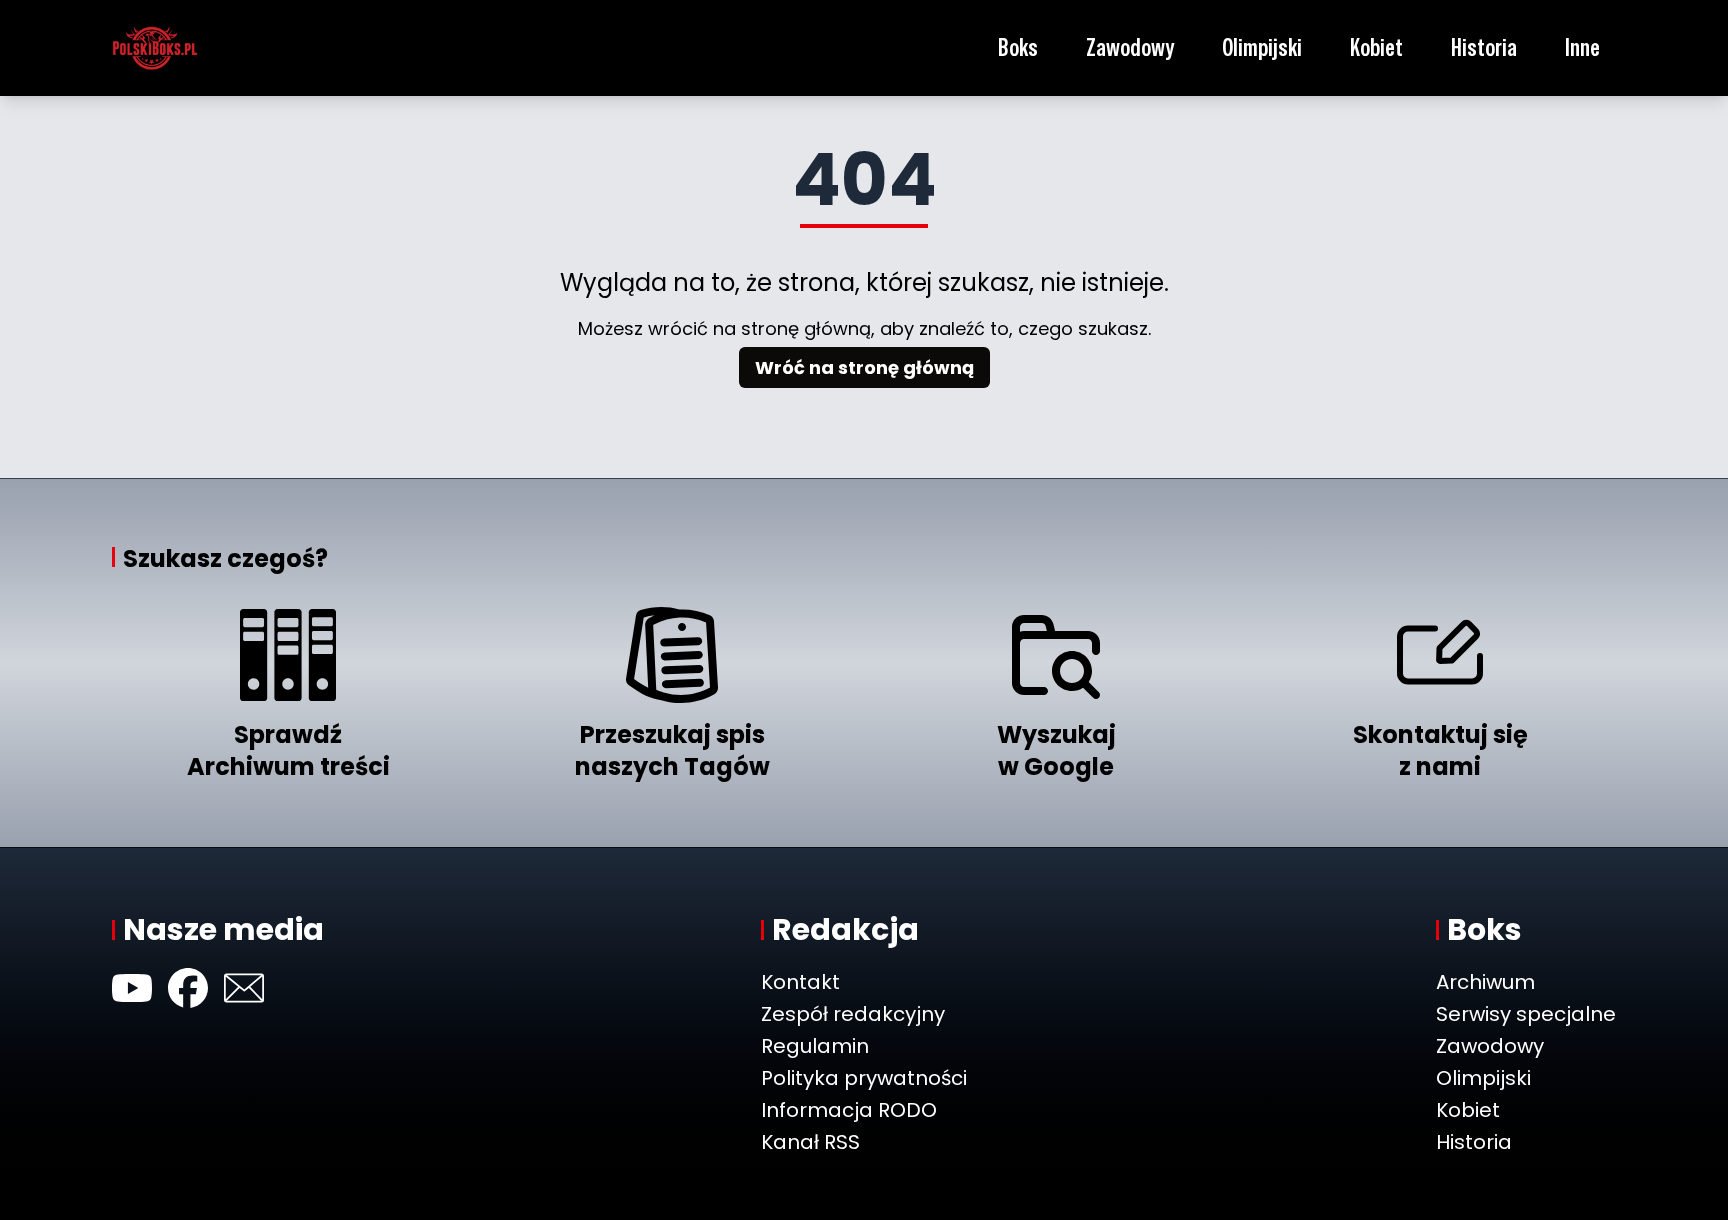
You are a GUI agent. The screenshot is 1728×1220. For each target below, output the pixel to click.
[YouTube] (132, 988)
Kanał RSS (810, 1142)
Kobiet (1376, 47)
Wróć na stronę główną (864, 367)
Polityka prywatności (864, 1078)
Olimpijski (1262, 47)
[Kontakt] (244, 988)
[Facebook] (188, 988)
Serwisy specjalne (1526, 1014)
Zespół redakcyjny (853, 1014)
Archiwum (1485, 982)
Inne (1582, 47)
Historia (1484, 47)
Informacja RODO (849, 1110)
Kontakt (800, 982)
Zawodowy (1130, 47)
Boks (1018, 47)
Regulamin (815, 1046)
